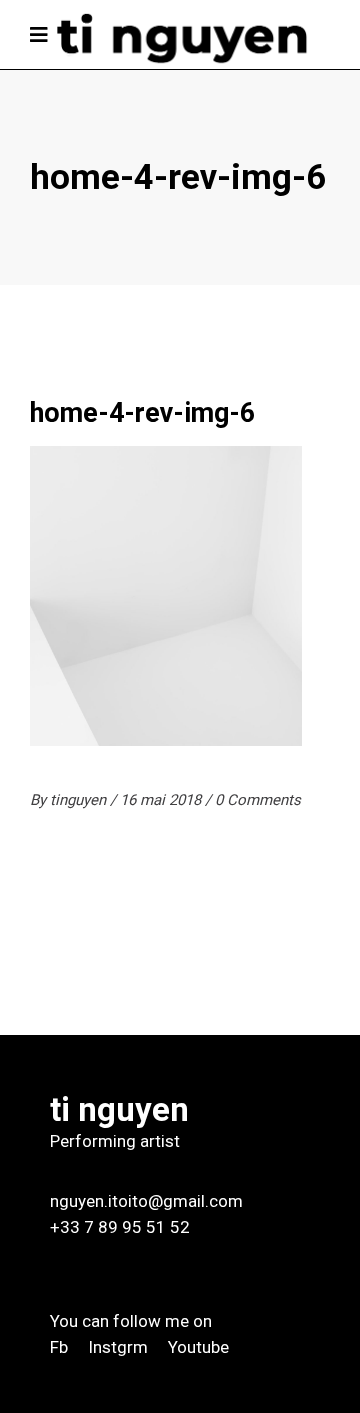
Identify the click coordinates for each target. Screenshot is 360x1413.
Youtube (198, 1347)
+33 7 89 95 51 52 (120, 1227)
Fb (59, 1347)
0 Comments (258, 800)
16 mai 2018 (162, 800)
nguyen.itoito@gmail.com (146, 1201)
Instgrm (118, 1347)
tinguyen (80, 800)
